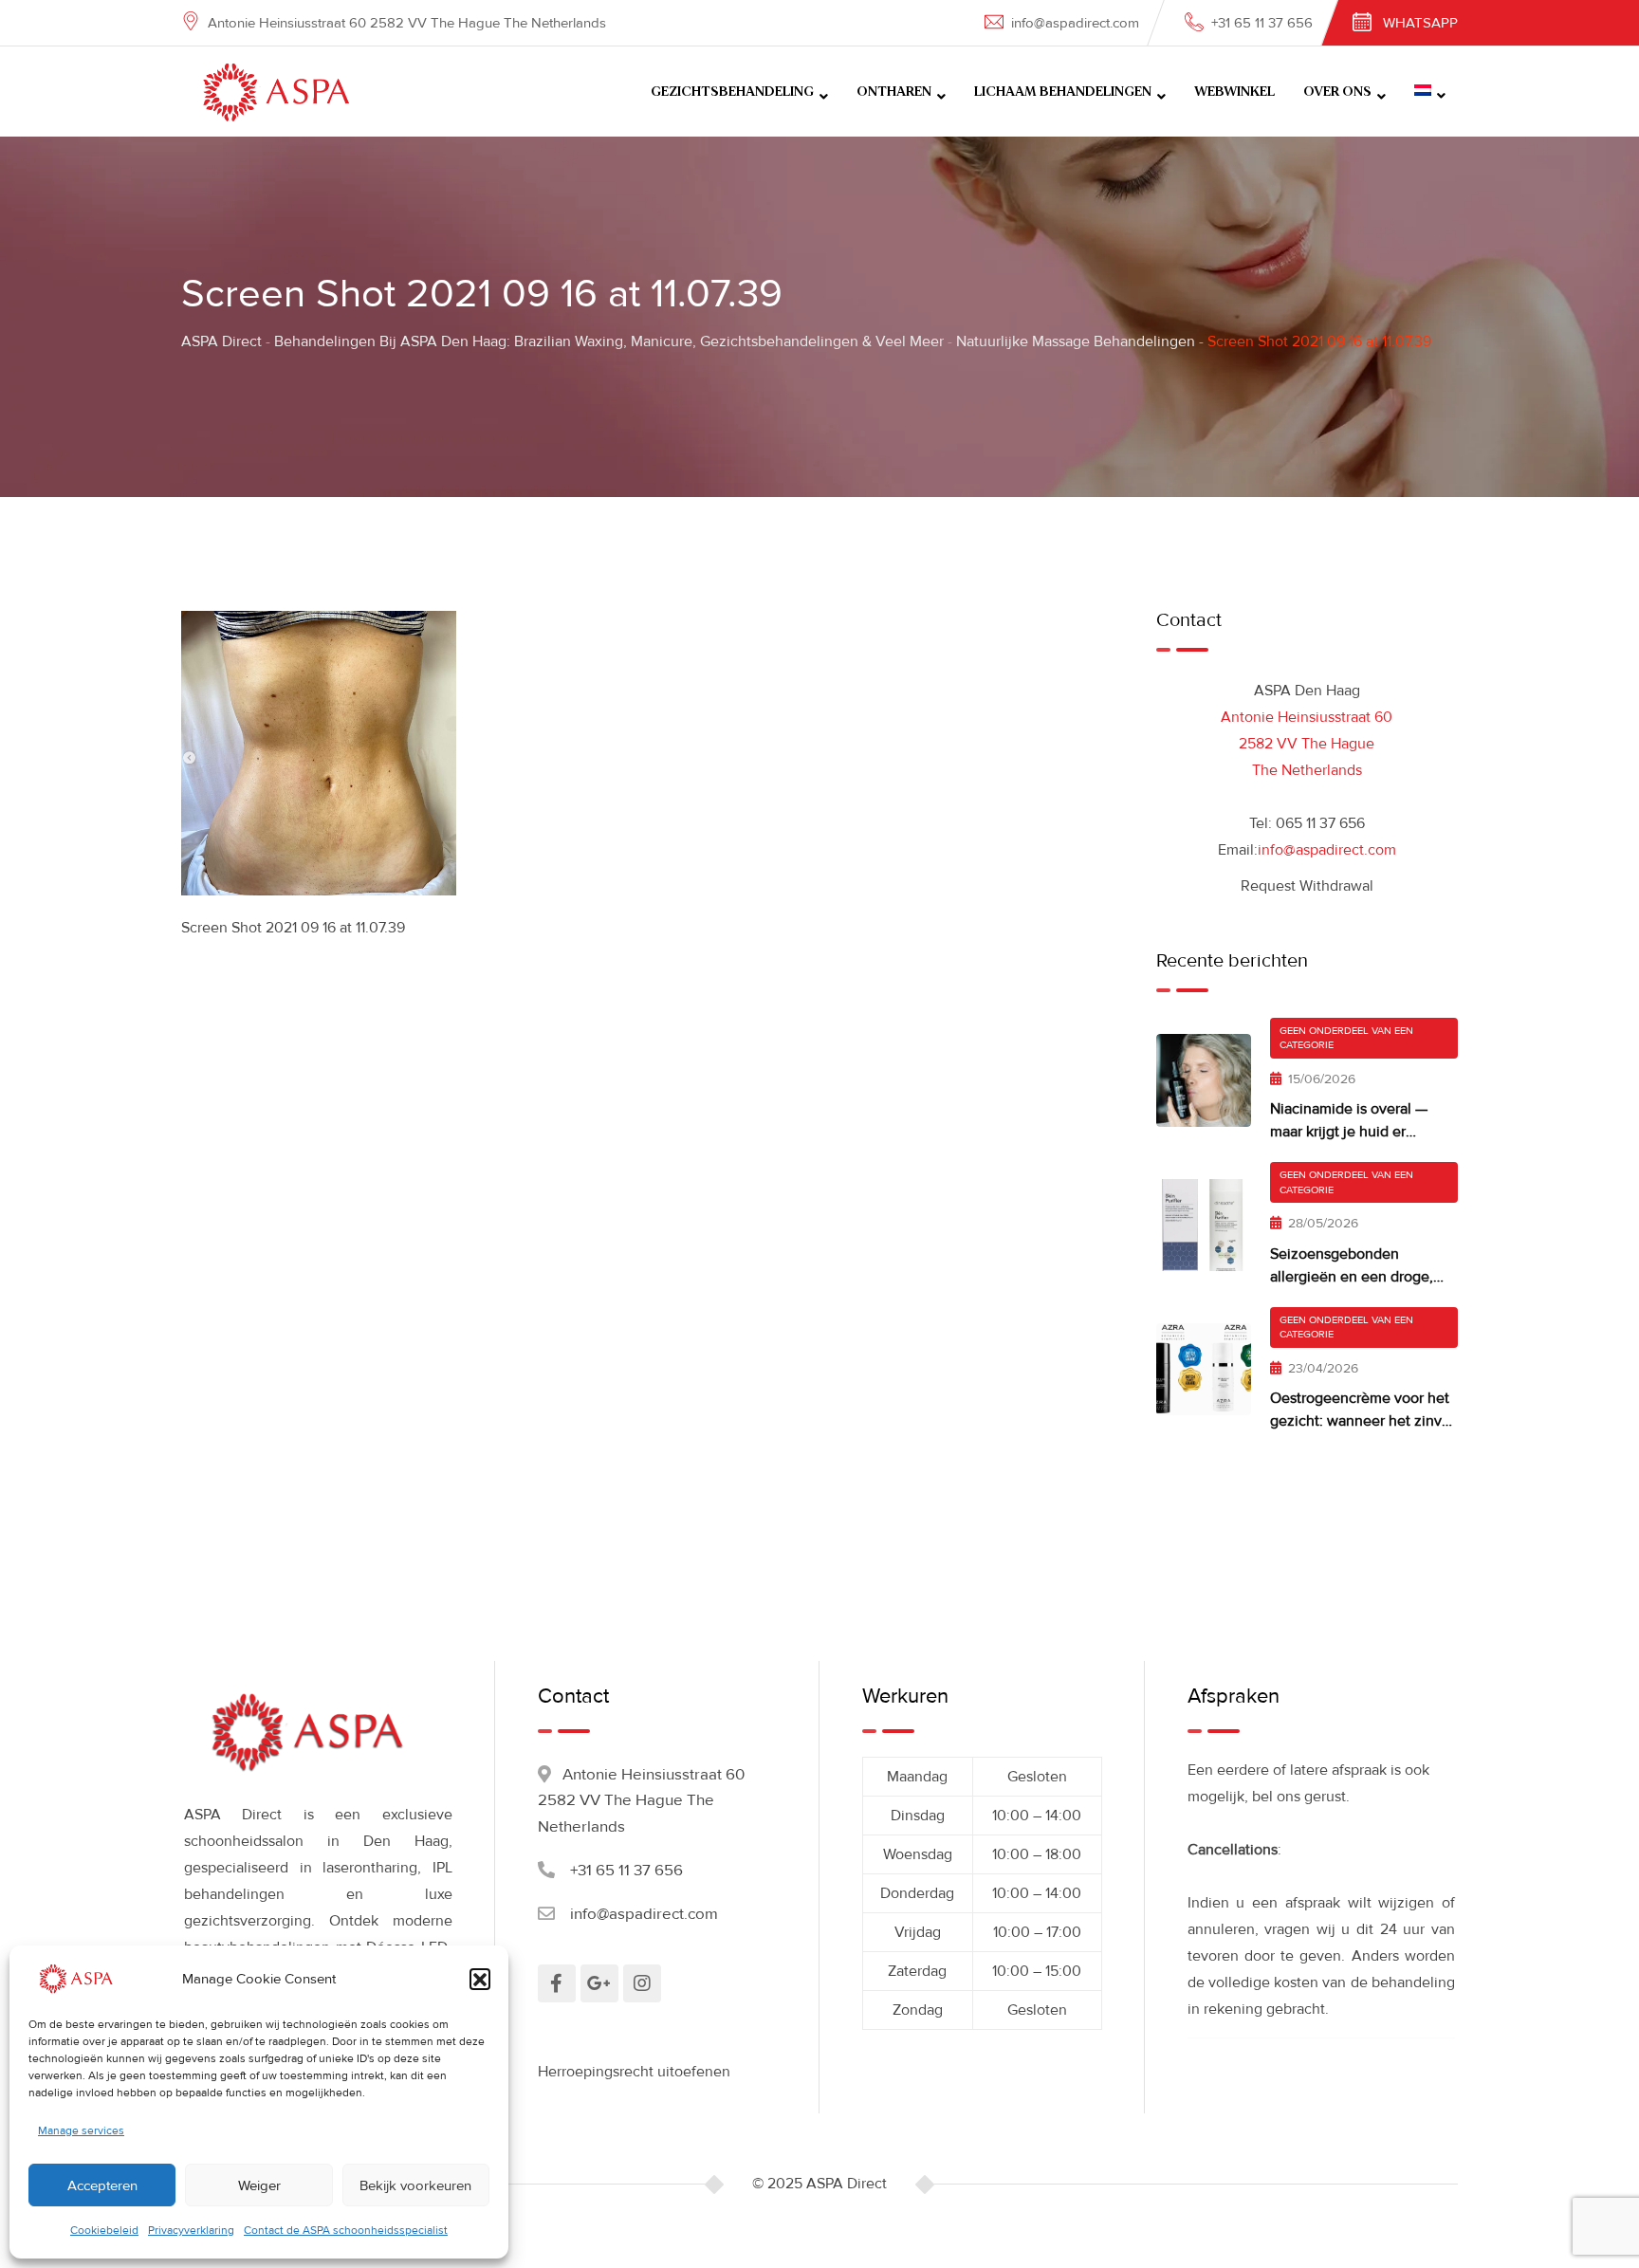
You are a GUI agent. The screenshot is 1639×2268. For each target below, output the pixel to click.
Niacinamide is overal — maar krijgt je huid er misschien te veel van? (1349, 1132)
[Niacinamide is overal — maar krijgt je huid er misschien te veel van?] (1204, 1080)
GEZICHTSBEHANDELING (732, 92)
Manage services (81, 2131)
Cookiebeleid (104, 2231)
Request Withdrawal (1307, 886)
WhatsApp (1420, 23)
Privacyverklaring (191, 2231)
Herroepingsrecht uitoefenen (634, 2072)
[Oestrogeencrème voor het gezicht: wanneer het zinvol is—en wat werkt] (1204, 1369)
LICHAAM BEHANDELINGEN (1063, 92)
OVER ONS (1337, 92)
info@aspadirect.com (1075, 23)
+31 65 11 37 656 (1262, 23)
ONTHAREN (894, 92)
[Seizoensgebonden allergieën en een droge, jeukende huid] (1204, 1225)
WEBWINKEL (1234, 92)
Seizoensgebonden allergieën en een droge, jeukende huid (1352, 1277)
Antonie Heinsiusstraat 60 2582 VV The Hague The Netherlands (1307, 744)
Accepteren (102, 2185)
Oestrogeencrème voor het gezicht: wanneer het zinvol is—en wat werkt (1362, 1421)
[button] (480, 1979)
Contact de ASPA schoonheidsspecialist (346, 2231)
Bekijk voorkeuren (415, 2185)
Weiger (259, 2185)
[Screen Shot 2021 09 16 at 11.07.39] (319, 752)
